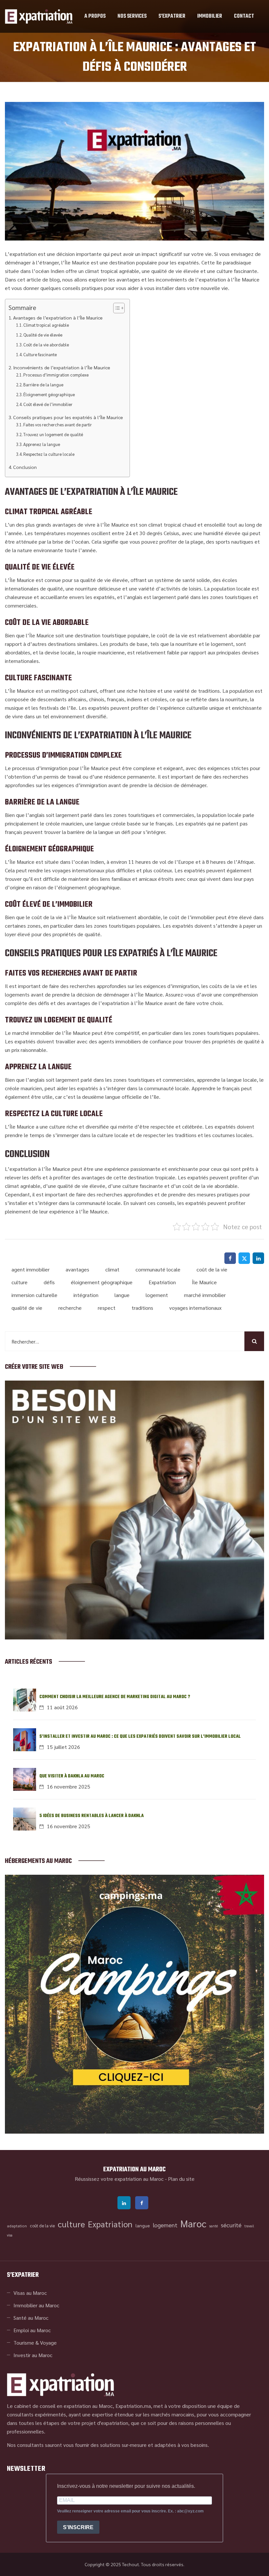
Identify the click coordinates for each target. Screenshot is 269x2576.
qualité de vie (27, 1308)
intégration (86, 1295)
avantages (77, 1269)
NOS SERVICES (132, 16)
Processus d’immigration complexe (56, 375)
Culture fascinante (40, 354)
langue (122, 1295)
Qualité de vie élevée (43, 335)
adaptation (17, 2226)
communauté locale (158, 1269)
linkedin (124, 2203)
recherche (70, 1308)
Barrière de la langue (43, 385)
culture (20, 1282)
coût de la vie (212, 1269)
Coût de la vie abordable (46, 345)
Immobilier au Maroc (36, 2305)
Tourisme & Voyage (35, 2343)
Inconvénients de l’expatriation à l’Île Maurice (62, 367)
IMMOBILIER (210, 16)
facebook (142, 2203)
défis (49, 1282)
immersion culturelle (34, 1295)
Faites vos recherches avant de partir (58, 425)
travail (249, 2226)
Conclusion (25, 467)
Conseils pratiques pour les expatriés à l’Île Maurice (68, 417)
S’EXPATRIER (172, 16)
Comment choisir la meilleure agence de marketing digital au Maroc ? (115, 1697)
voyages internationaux (195, 1308)
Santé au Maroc (31, 2318)
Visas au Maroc (30, 2293)
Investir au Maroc (33, 2355)
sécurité (231, 2225)
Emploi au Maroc (32, 2330)
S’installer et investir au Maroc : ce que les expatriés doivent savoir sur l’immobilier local (140, 1737)
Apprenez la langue (42, 444)
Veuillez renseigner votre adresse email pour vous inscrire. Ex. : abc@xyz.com (130, 2511)
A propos (95, 16)
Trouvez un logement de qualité (53, 434)
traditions (142, 1308)
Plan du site (181, 2179)
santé (214, 2226)
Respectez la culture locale (49, 454)
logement (157, 1295)
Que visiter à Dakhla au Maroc (72, 1776)
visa (10, 2235)
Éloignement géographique (49, 394)
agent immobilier (31, 1269)
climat (112, 1269)
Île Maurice (204, 1282)
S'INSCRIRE (78, 2527)
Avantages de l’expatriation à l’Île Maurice (58, 318)
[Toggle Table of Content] (116, 308)
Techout (131, 2564)
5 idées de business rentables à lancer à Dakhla (92, 1816)
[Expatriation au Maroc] (39, 16)
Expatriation (162, 1282)
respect (107, 1308)
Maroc (193, 2223)
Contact (244, 16)
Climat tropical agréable (46, 325)
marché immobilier (205, 1295)
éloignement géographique (102, 1282)
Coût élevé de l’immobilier (48, 404)
